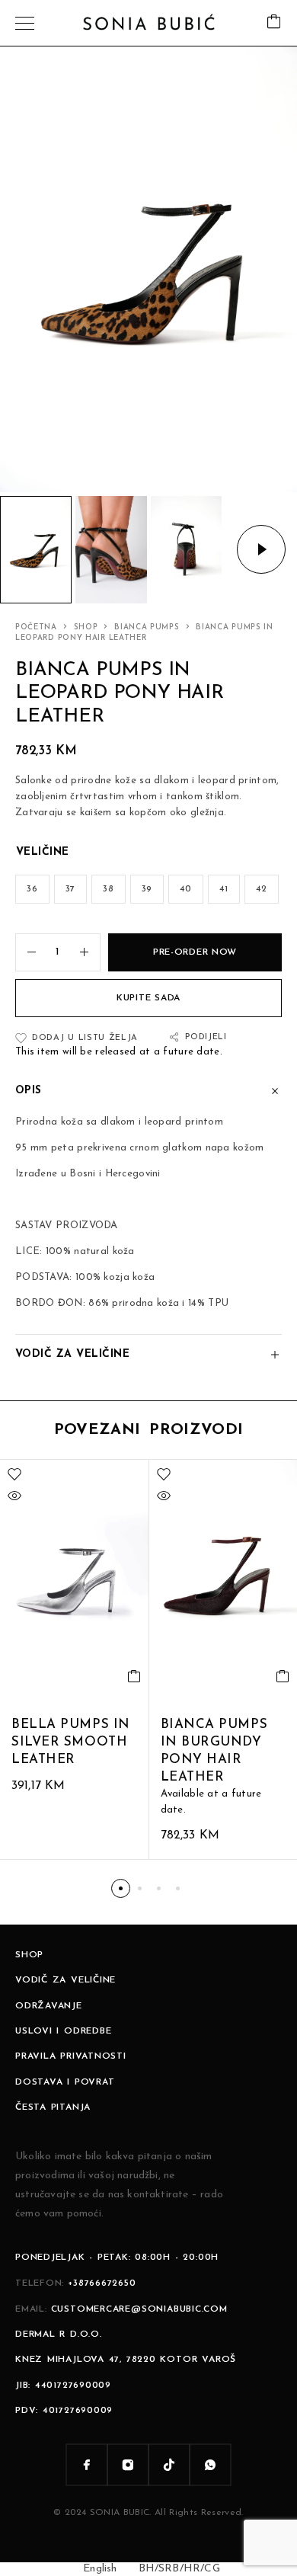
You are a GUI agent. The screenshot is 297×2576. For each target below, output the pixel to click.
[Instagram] (128, 2465)
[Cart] (274, 23)
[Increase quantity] (90, 952)
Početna (36, 627)
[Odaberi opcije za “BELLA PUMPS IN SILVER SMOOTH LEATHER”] (134, 1676)
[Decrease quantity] (26, 952)
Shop (86, 627)
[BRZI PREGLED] (14, 1496)
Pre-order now (195, 952)
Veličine (43, 852)
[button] (121, 1888)
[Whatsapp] (210, 2465)
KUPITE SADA (148, 998)
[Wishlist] (14, 1474)
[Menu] (25, 23)
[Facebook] (87, 2465)
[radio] (32, 889)
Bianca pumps (147, 627)
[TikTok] (169, 2465)
